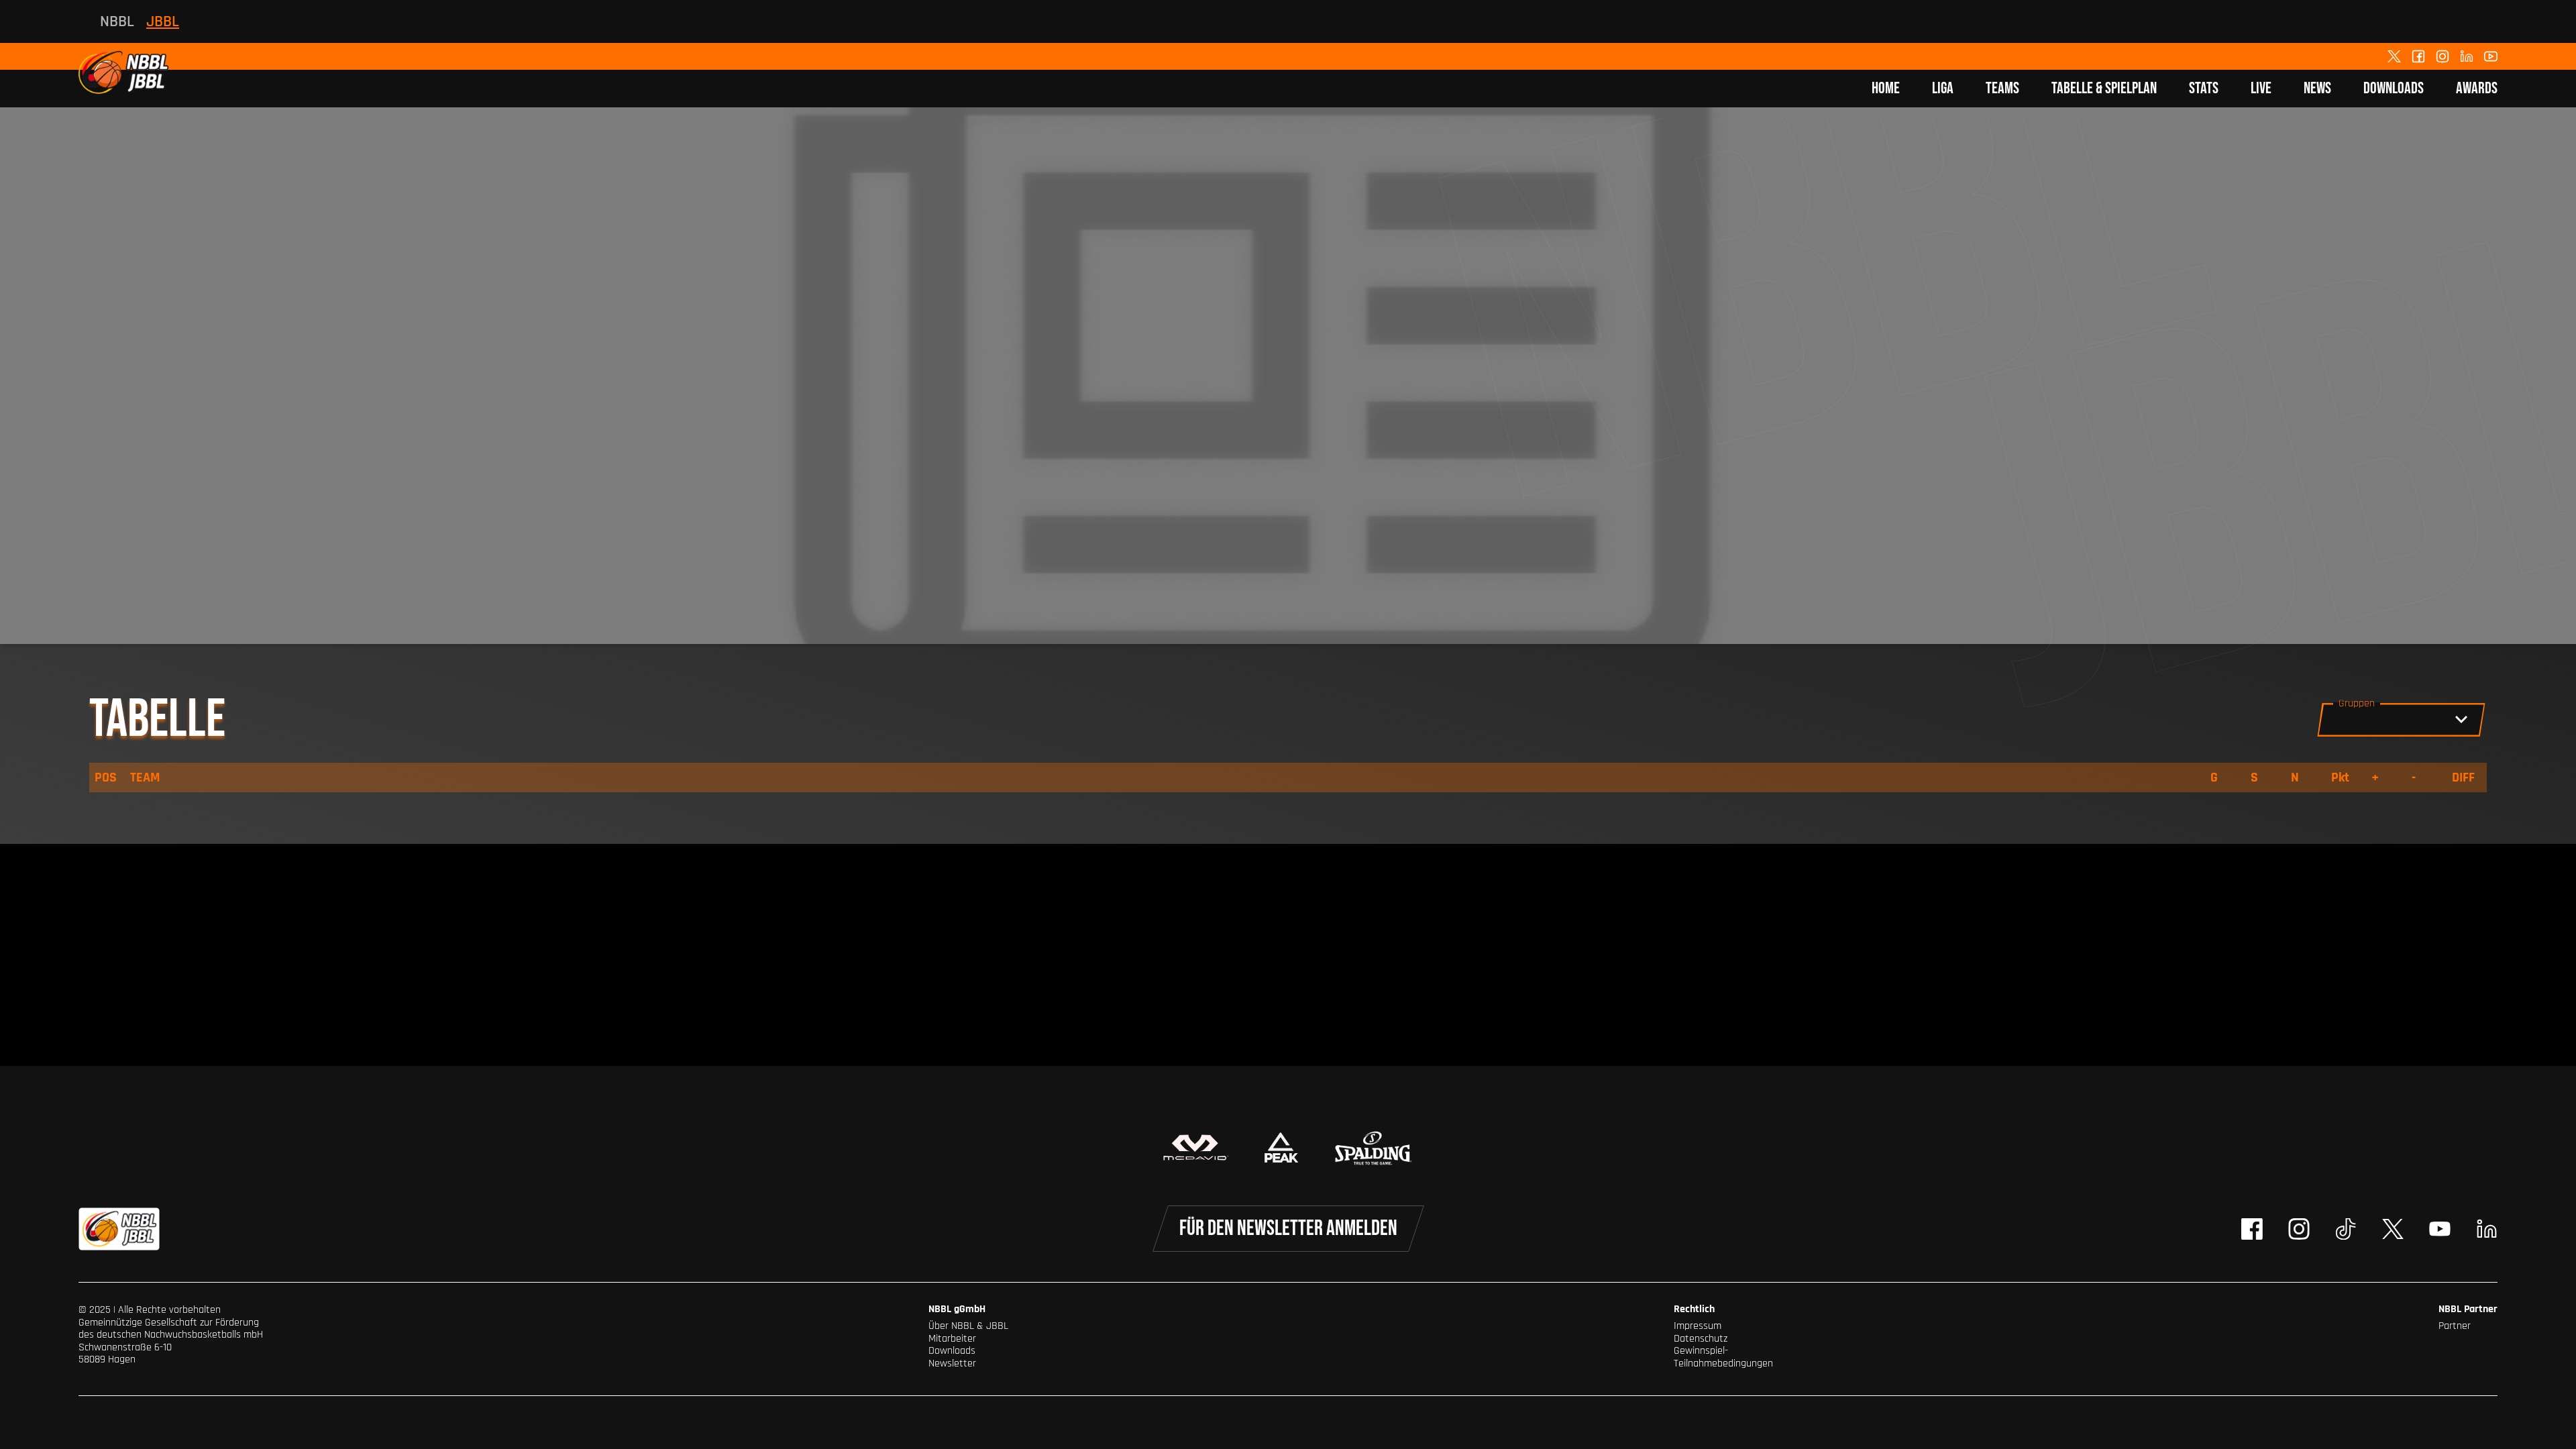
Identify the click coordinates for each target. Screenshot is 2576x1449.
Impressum (1698, 1326)
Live (2261, 88)
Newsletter (952, 1363)
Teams (2002, 88)
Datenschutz (1701, 1339)
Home (1886, 88)
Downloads (2394, 88)
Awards (2477, 88)
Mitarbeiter (952, 1339)
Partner (2455, 1326)
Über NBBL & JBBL (968, 1326)
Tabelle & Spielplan (2104, 88)
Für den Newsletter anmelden (1288, 1229)
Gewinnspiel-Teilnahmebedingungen (1723, 1357)
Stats (2204, 88)
